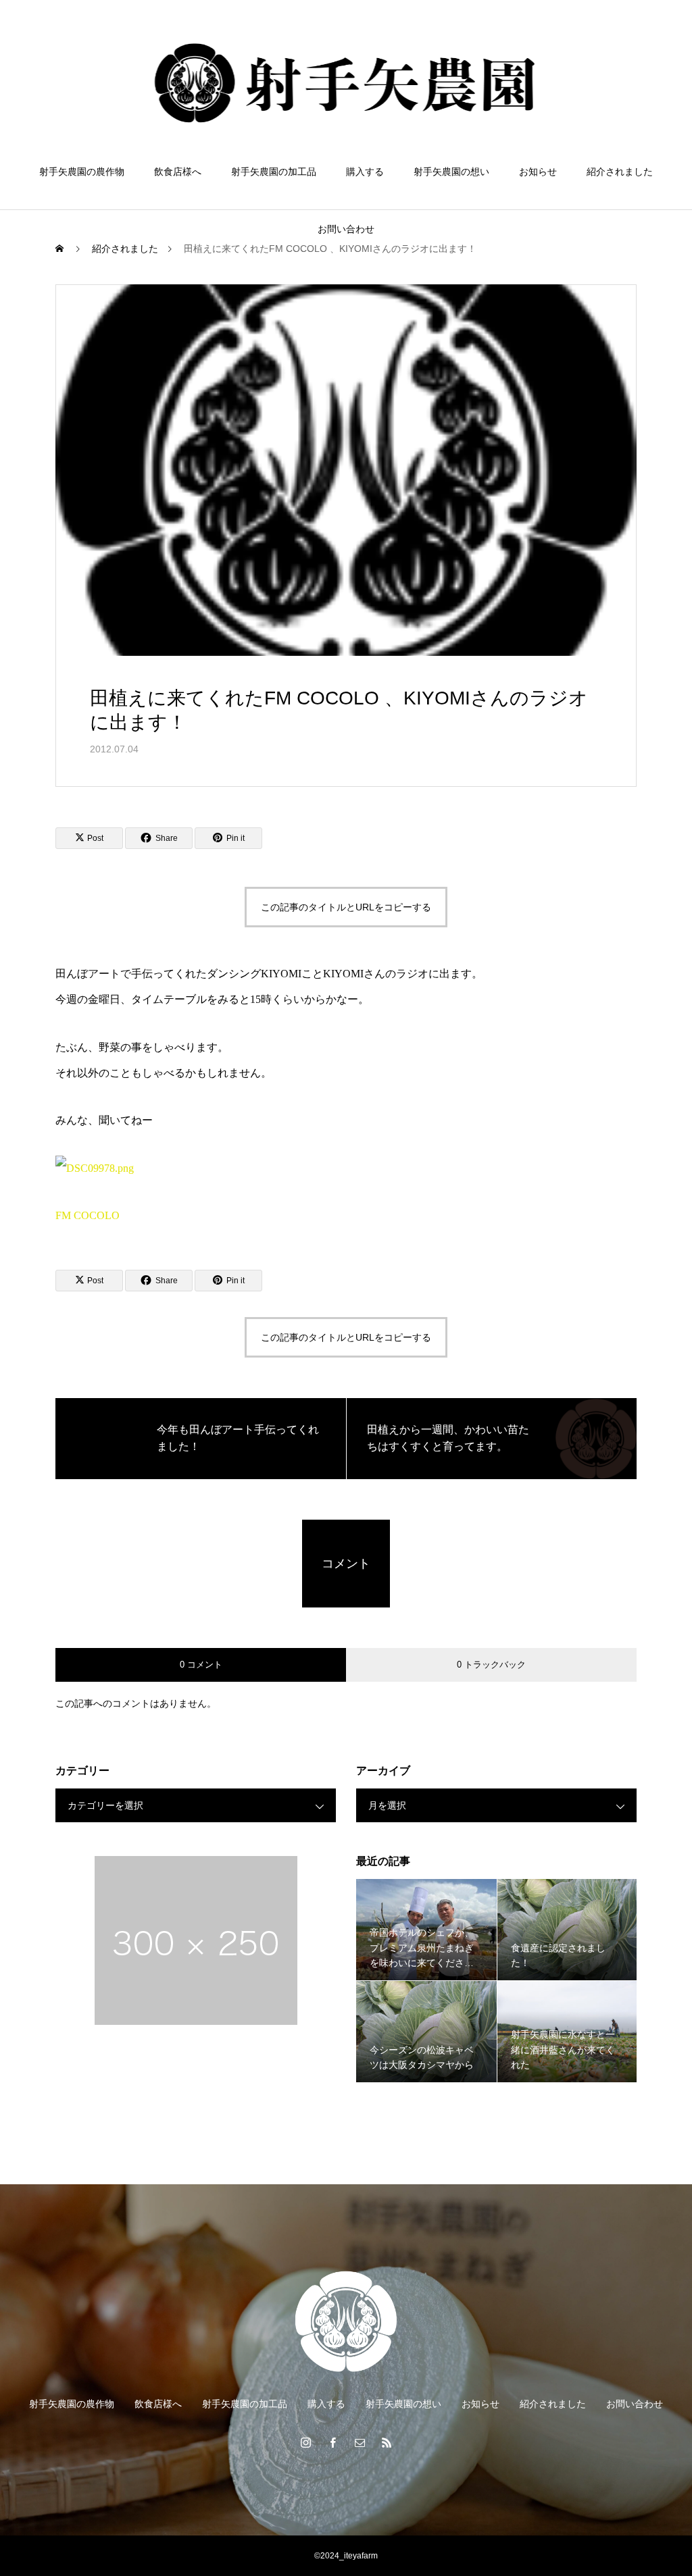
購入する (365, 172)
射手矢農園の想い (451, 172)
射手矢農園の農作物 (82, 172)
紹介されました (620, 172)
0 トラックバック (491, 1665)
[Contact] (360, 2442)
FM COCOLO (88, 1215)
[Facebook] (332, 2442)
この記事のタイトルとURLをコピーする (346, 907)
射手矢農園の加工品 (274, 172)
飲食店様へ (178, 172)
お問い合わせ (346, 229)
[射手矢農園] (346, 84)
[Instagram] (305, 2442)
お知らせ (538, 172)
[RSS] (387, 2442)
